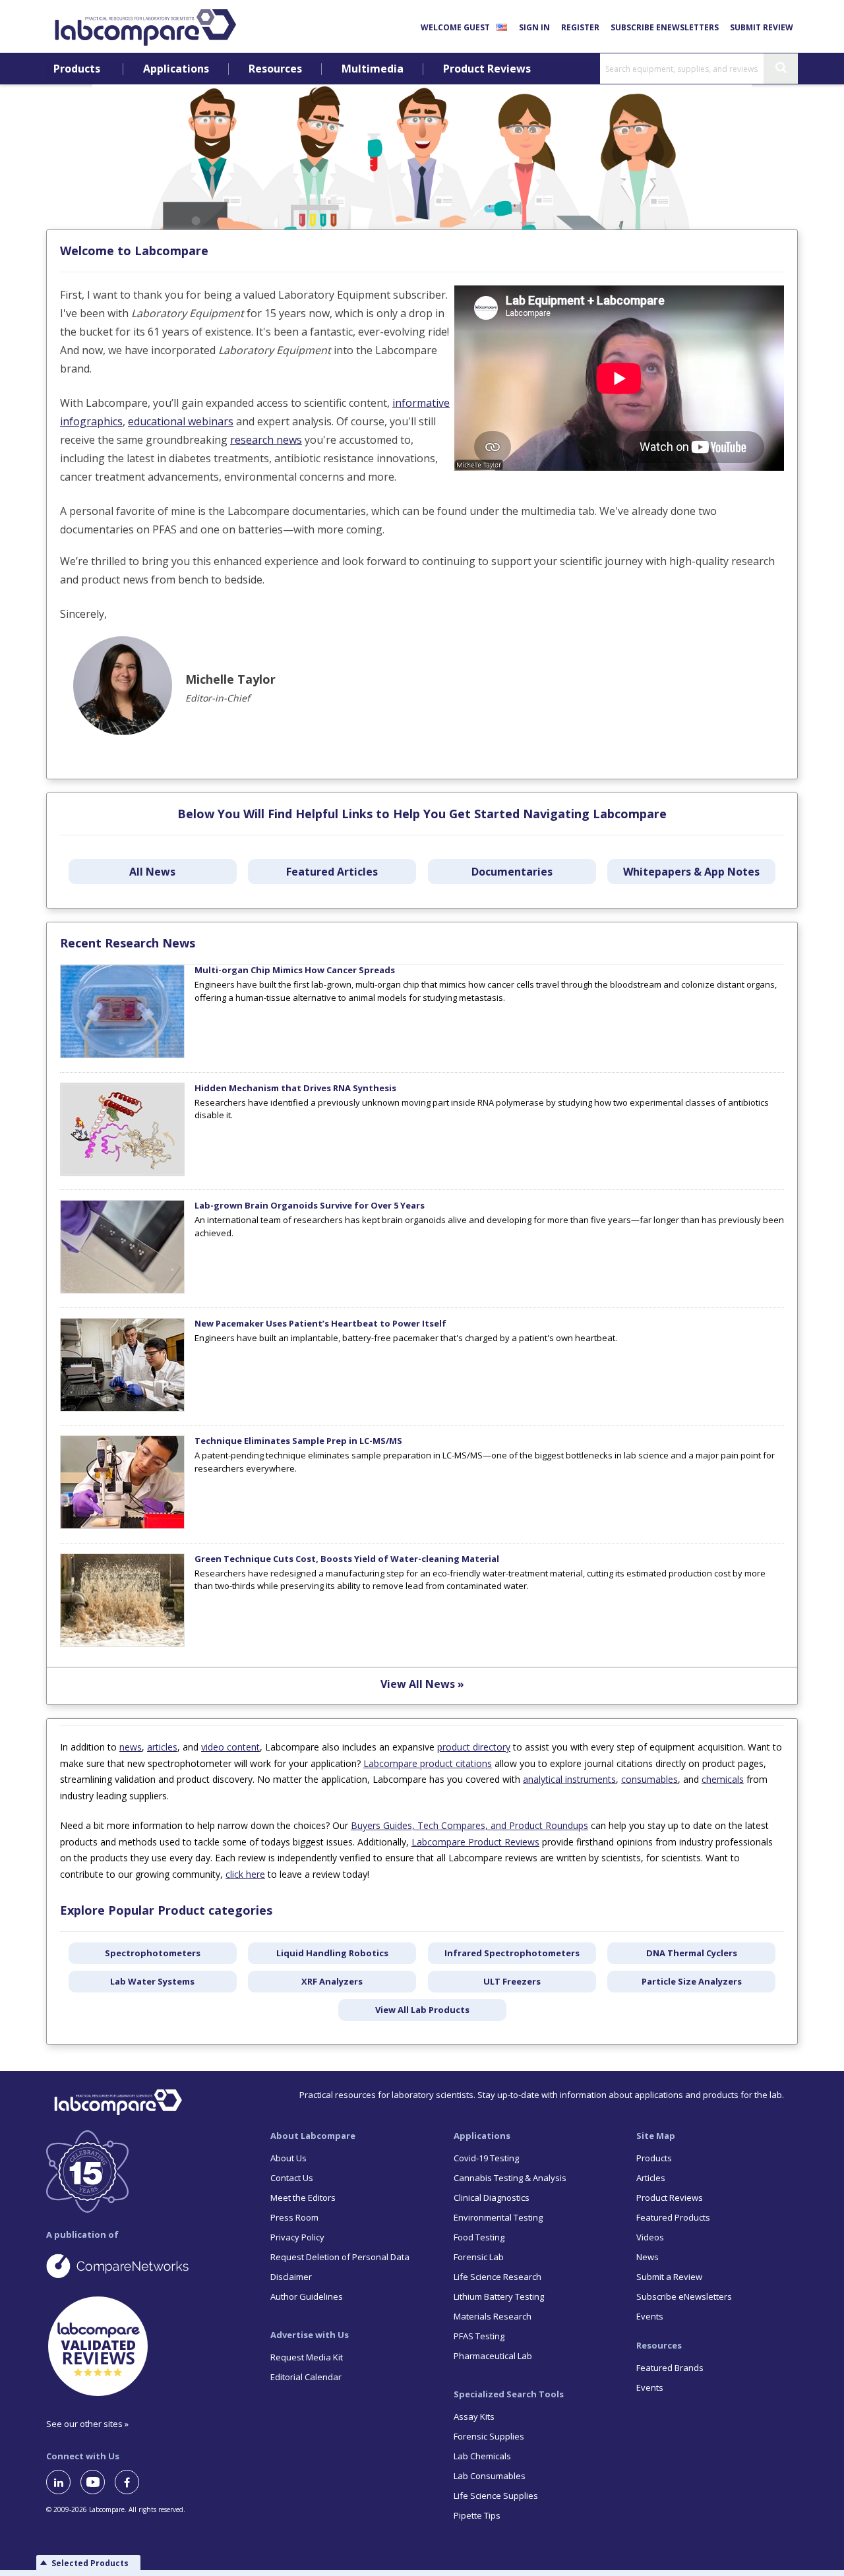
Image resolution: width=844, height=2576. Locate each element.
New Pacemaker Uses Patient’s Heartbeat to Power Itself (320, 1323)
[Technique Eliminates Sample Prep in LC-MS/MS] (122, 1526)
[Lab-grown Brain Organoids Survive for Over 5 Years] (122, 1290)
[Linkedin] (63, 2482)
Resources (275, 69)
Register (580, 27)
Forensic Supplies (489, 2436)
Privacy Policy (297, 2237)
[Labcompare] (145, 26)
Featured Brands (670, 2368)
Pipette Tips (477, 2515)
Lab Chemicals (482, 2456)
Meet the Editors (303, 2198)
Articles (651, 2178)
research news (266, 440)
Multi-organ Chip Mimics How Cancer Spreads (295, 970)
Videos (650, 2237)
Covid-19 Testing (486, 2158)
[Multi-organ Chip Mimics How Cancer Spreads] (122, 1055)
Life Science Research (497, 2277)
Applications (176, 69)
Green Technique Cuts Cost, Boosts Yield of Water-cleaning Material (347, 1559)
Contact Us (292, 2178)
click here (245, 1874)
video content (230, 1747)
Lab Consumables (490, 2476)
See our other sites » (87, 2424)
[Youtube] (98, 2482)
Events (650, 2316)
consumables (649, 1779)
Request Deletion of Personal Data (340, 2257)
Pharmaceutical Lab (493, 2356)
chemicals (723, 1779)
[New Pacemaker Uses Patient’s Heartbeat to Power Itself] (122, 1408)
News (648, 2257)
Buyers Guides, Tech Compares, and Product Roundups (469, 1825)
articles (162, 1747)
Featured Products (673, 2217)
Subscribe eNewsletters (665, 27)
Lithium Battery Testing (499, 2296)
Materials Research (493, 2316)
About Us (288, 2158)
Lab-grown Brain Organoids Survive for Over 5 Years (310, 1205)
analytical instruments (569, 1779)
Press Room (294, 2217)
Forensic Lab (479, 2257)
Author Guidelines (307, 2296)
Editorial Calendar (306, 2377)
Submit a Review (669, 2277)
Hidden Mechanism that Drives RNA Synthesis (295, 1088)
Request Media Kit (307, 2357)
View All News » (422, 1684)
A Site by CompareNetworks (148, 2265)
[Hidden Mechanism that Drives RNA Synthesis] (122, 1173)
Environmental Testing (498, 2217)
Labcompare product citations (428, 1763)
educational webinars (181, 421)
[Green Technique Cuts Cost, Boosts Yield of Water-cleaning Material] (122, 1644)
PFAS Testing (479, 2336)
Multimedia (373, 69)
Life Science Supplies (496, 2496)
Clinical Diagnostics (492, 2198)
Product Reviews (487, 69)
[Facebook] (132, 2482)
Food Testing (479, 2237)
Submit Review (762, 27)
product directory (474, 1747)
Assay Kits (474, 2416)
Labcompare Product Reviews (475, 1842)
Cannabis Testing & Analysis (510, 2178)
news (131, 1747)
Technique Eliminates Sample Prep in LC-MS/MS (298, 1441)
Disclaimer (291, 2277)
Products (77, 69)
